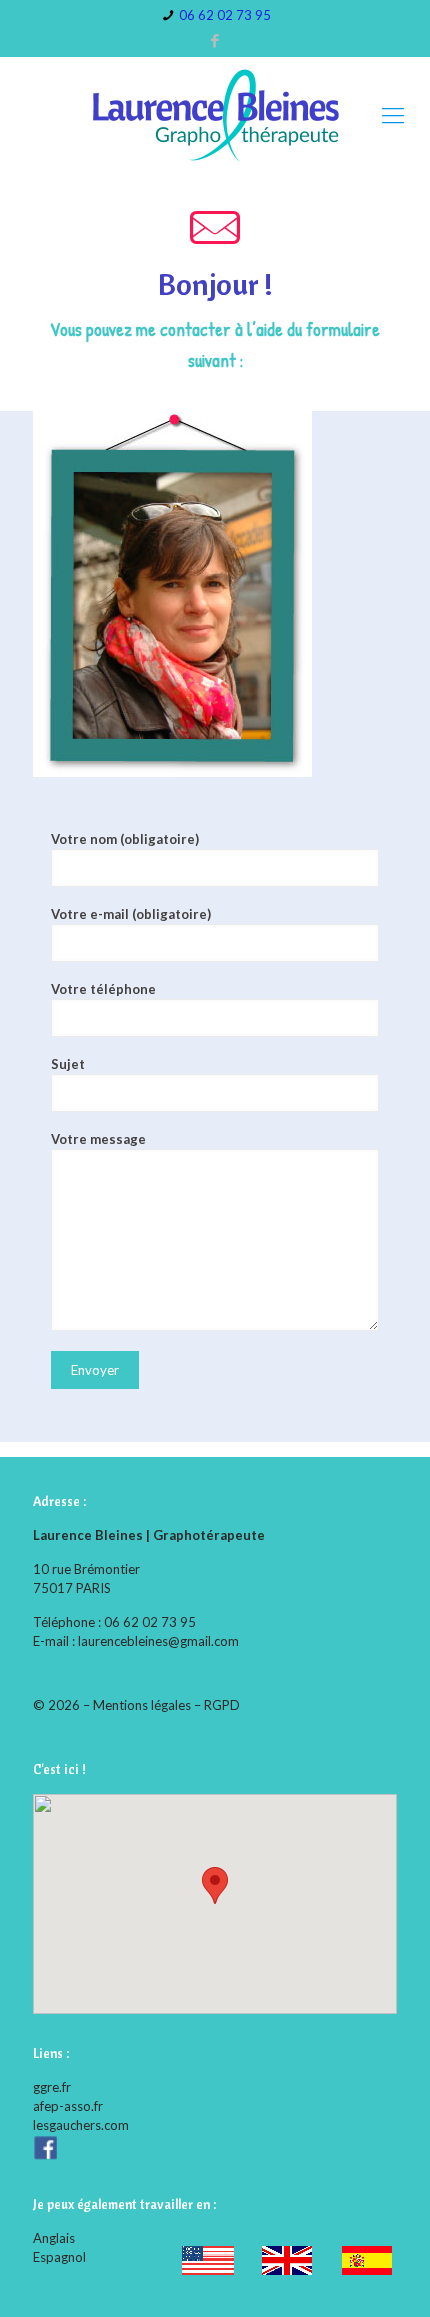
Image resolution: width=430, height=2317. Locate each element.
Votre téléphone (103, 989)
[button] (215, 1885)
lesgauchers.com (81, 2125)
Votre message (98, 1139)
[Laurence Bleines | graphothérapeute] (215, 114)
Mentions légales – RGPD (166, 1705)
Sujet (68, 1064)
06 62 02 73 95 (225, 15)
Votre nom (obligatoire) (125, 839)
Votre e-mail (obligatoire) (131, 914)
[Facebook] (215, 40)
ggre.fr (52, 2087)
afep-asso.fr (68, 2106)
